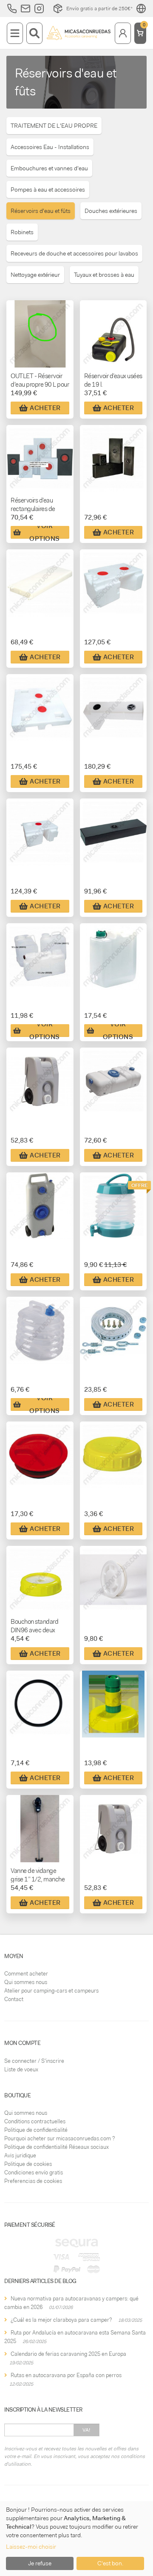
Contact (14, 1999)
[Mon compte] (123, 33)
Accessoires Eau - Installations (50, 147)
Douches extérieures (111, 211)
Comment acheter (26, 1974)
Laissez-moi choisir (31, 2547)
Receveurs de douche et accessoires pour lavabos (74, 253)
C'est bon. (110, 2563)
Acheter (45, 408)
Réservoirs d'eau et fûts (41, 211)
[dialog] (76, 2539)
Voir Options (45, 532)
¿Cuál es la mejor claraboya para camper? (61, 2320)
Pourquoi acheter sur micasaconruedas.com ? (59, 2138)
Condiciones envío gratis (34, 2173)
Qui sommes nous (26, 1982)
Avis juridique (20, 2155)
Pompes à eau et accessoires (48, 190)
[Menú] (15, 33)
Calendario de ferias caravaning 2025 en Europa (68, 2354)
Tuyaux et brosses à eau (104, 275)
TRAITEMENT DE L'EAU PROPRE (54, 126)
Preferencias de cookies (33, 2181)
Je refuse (40, 2563)
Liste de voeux (21, 2069)
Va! (86, 2430)
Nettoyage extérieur (35, 275)
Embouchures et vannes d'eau (49, 168)
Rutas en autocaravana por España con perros (66, 2375)
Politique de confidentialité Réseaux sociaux (57, 2147)
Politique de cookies (28, 2164)
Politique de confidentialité (36, 2130)
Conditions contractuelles (35, 2121)
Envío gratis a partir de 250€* (99, 9)
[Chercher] (34, 33)
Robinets (22, 232)
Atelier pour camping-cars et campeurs (51, 1991)
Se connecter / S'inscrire (34, 2061)
